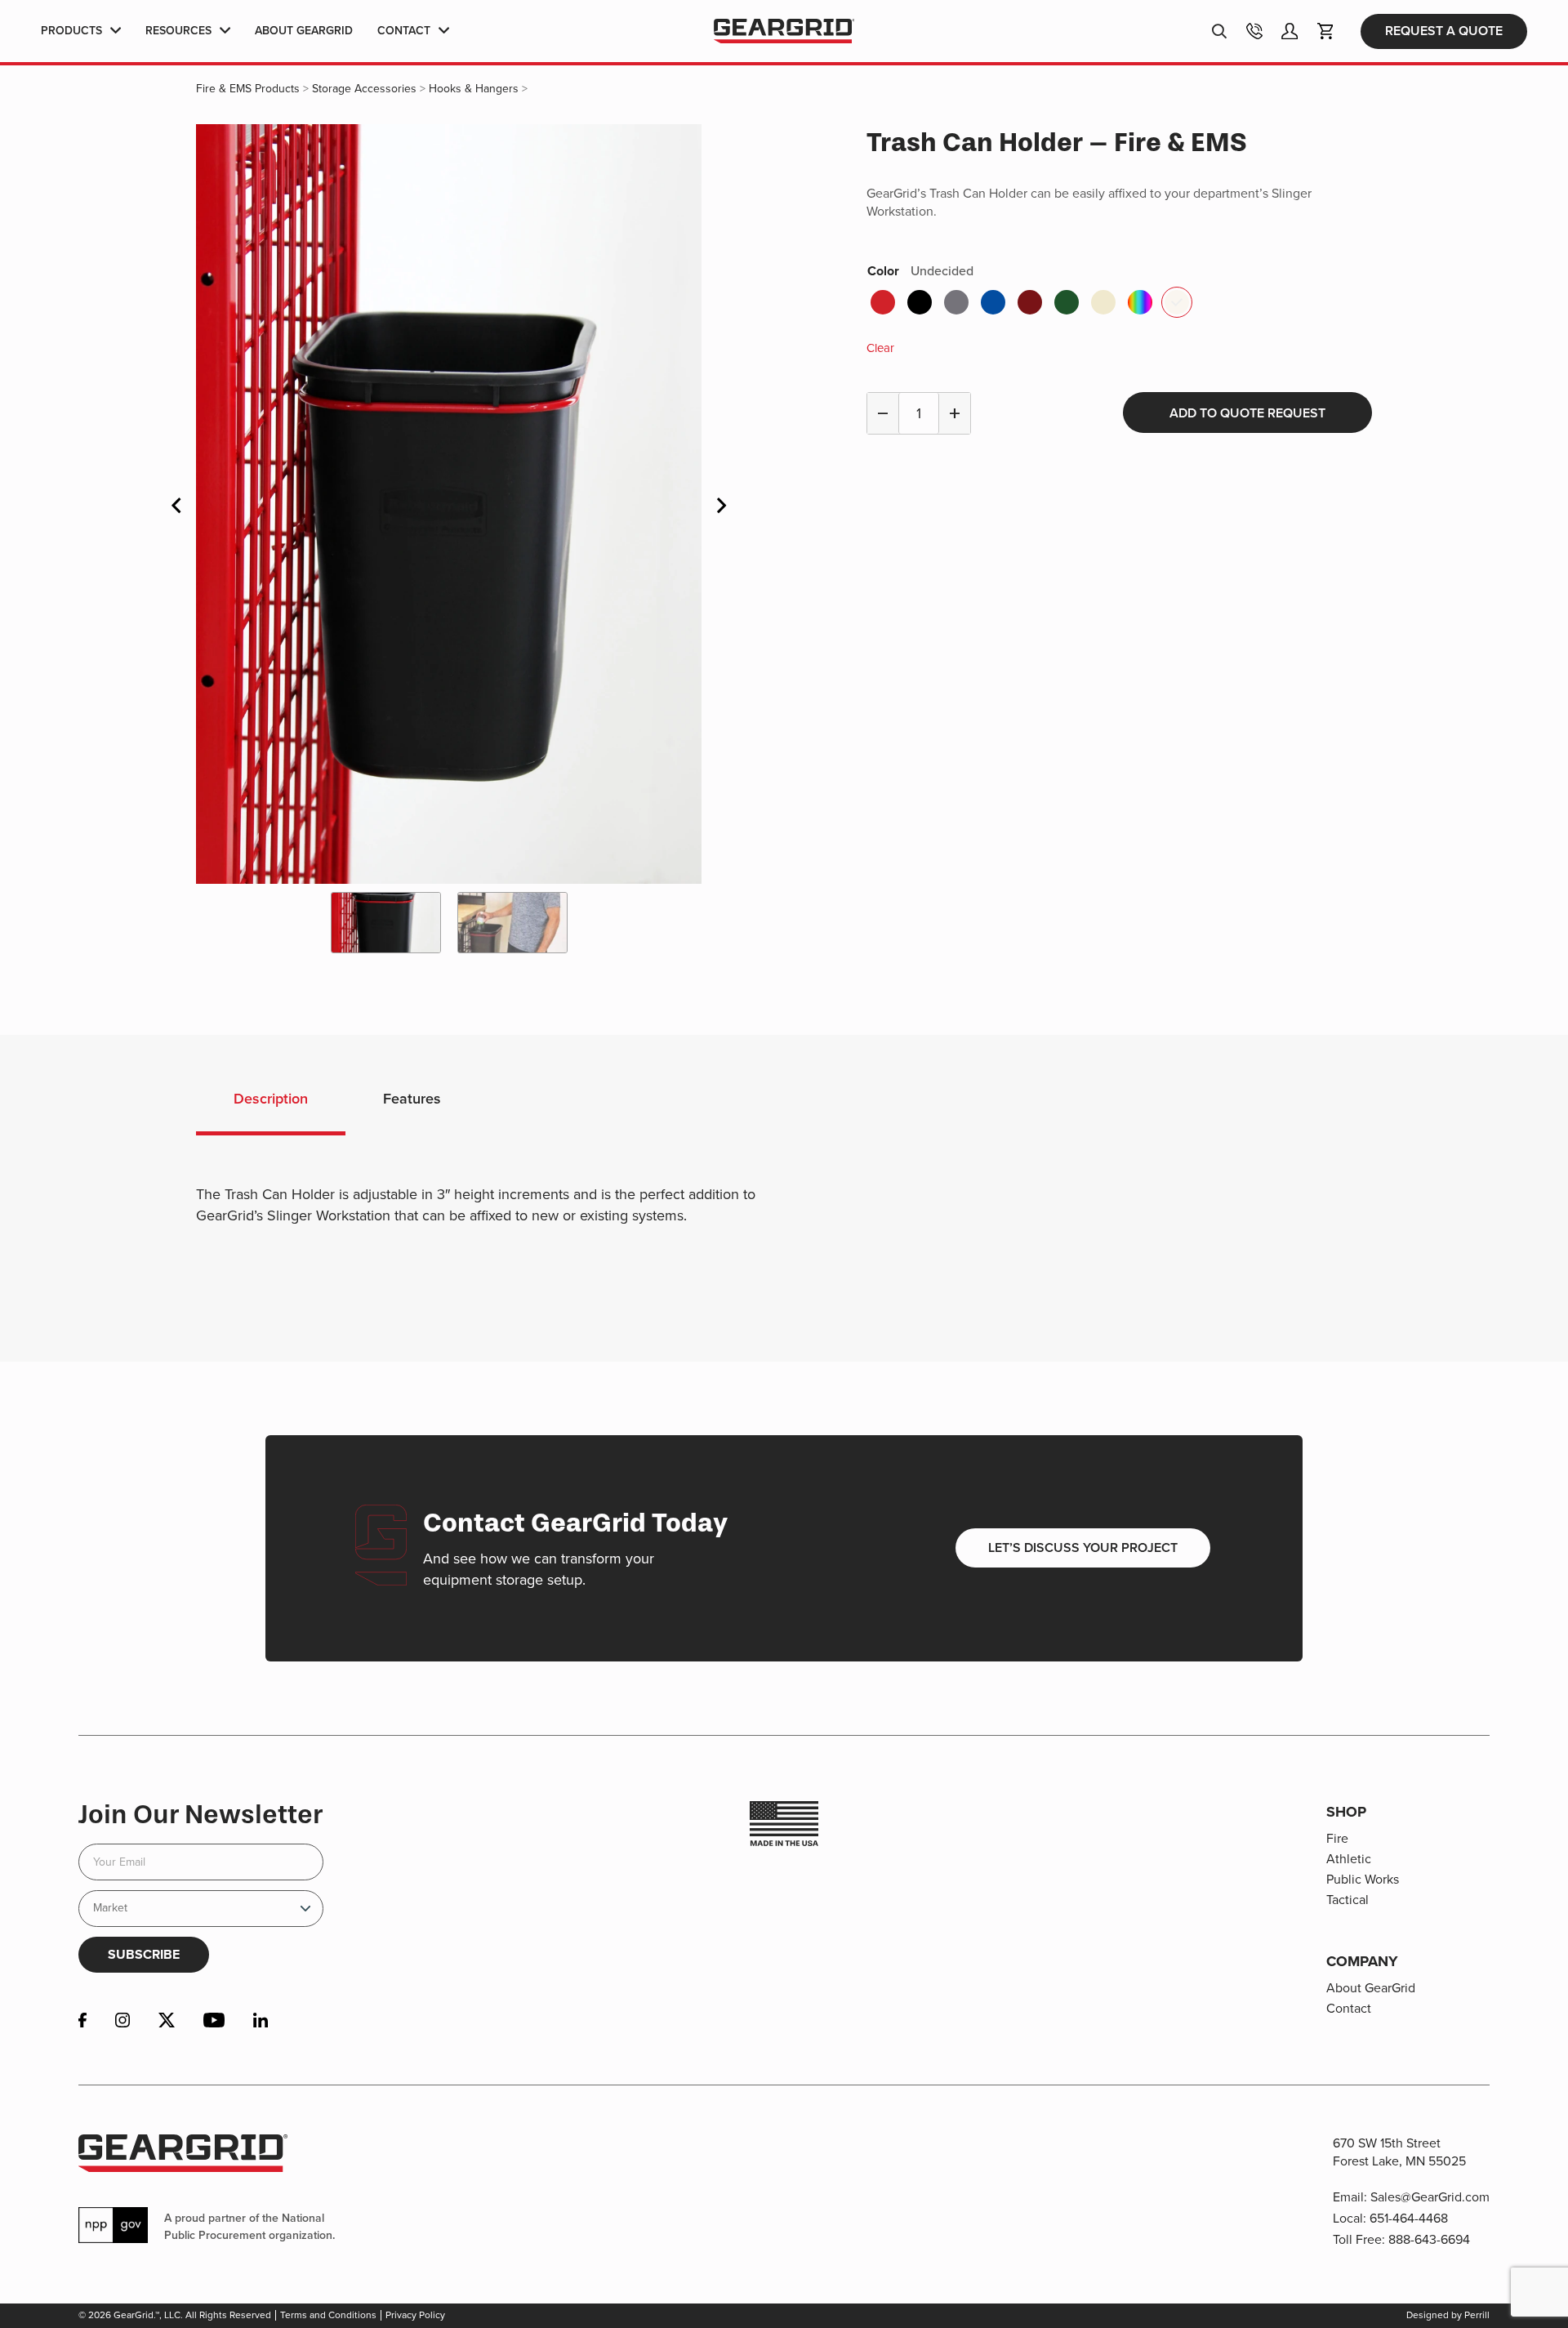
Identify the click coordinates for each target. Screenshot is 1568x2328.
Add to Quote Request (1247, 413)
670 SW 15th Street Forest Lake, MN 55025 (1399, 2152)
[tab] (271, 1102)
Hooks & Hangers (474, 89)
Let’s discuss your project (1083, 1548)
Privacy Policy (415, 2315)
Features (412, 1099)
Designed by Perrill (1448, 2315)
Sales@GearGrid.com (1430, 2197)
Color (920, 271)
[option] (449, 504)
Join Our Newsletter (200, 1814)
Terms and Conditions (328, 2315)
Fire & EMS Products (248, 89)
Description (271, 1099)
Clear (880, 348)
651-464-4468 (1409, 2218)
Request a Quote (1444, 31)
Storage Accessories (364, 89)
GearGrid (784, 31)
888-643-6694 (1429, 2239)
